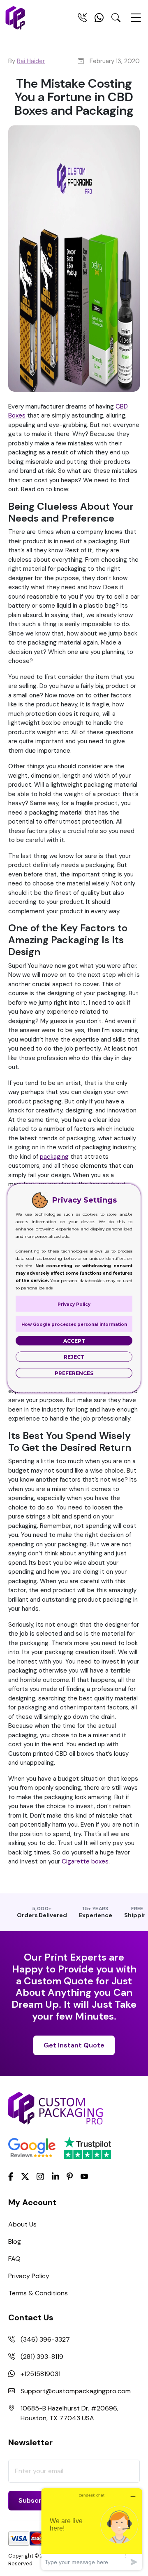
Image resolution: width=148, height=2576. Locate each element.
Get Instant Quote (74, 2045)
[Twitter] (25, 2177)
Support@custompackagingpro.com (76, 2391)
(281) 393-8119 (42, 2357)
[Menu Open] (136, 21)
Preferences (74, 1373)
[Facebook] (11, 2176)
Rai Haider (31, 61)
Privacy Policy (29, 2276)
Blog (15, 2241)
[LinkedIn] (55, 2176)
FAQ (14, 2259)
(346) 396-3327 (45, 2339)
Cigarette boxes (85, 1861)
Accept (74, 1340)
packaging (54, 1157)
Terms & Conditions (38, 2293)
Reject (74, 1356)
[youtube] (84, 2177)
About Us (22, 2224)
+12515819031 (40, 2374)
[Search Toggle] (116, 19)
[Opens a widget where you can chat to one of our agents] (92, 2529)
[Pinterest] (70, 2176)
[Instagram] (40, 2177)
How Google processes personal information (74, 1324)
